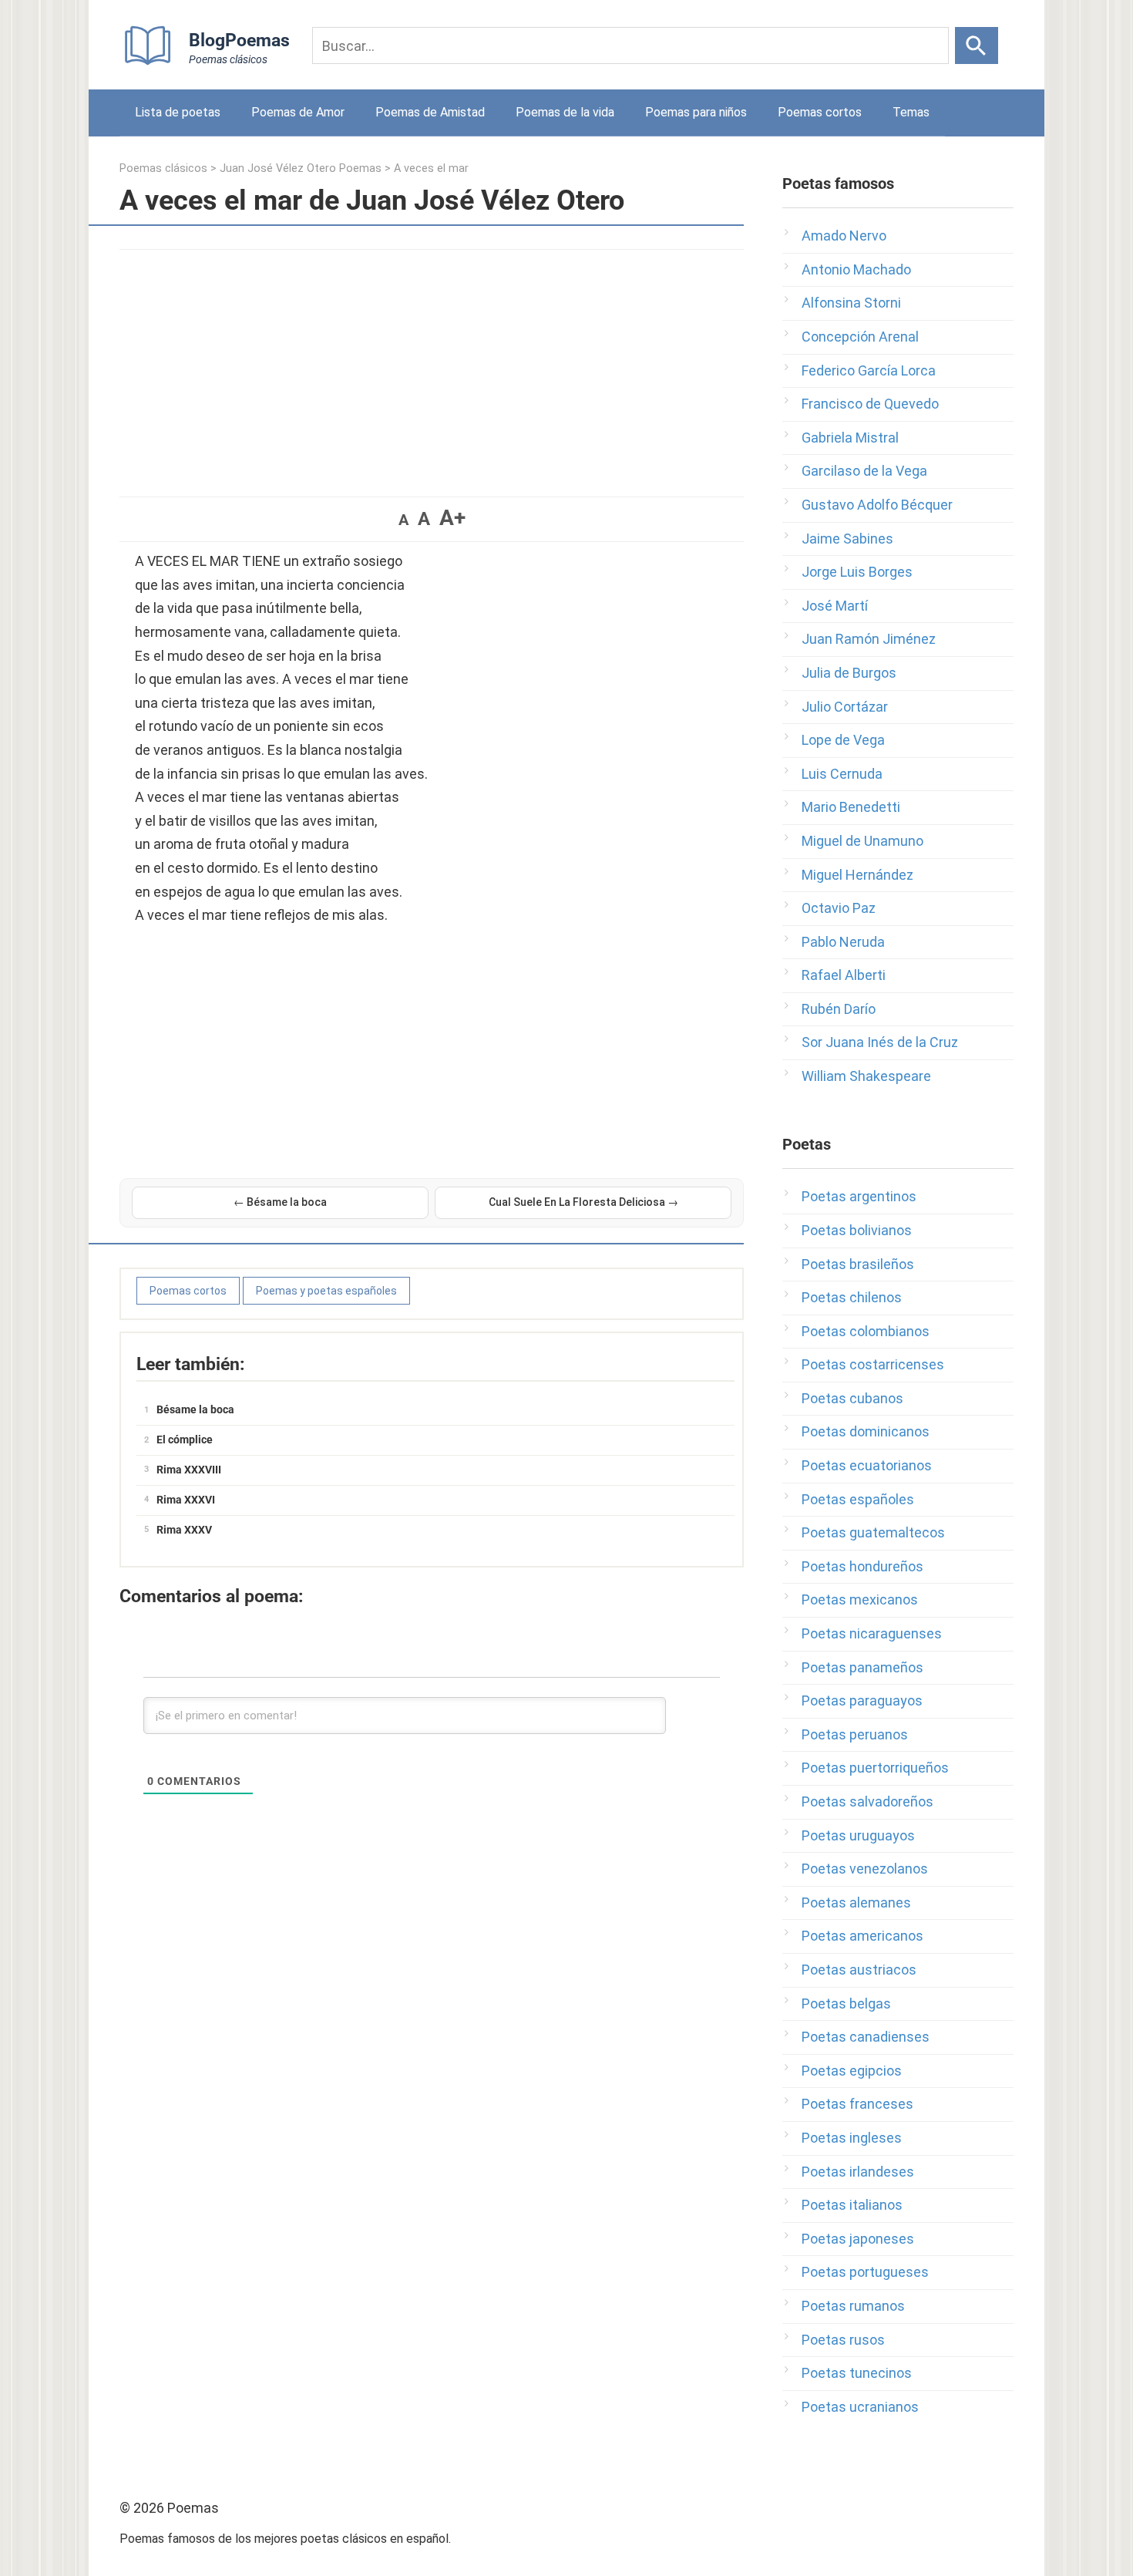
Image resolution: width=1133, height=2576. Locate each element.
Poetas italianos (852, 2205)
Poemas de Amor (298, 112)
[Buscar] (977, 45)
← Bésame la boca (280, 1202)
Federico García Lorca (869, 370)
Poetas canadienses (866, 2037)
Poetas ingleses (852, 2138)
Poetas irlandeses (858, 2172)
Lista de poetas (178, 112)
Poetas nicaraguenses (872, 1633)
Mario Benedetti (851, 807)
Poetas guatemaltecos (873, 1532)
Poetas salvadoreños (867, 1802)
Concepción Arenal (860, 337)
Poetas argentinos (859, 1196)
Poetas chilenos (852, 1297)
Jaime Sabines (847, 539)
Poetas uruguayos (858, 1835)
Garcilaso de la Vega (864, 471)
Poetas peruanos (855, 1734)
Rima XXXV (184, 1530)
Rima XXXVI (186, 1500)
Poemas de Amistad (430, 112)
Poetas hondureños (862, 1566)
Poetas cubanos (852, 1398)
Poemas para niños (696, 112)
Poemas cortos (820, 112)
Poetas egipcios (852, 2071)
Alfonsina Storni (851, 303)
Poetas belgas (846, 2004)
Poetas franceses (857, 2104)
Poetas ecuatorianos (867, 1465)
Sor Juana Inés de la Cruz (880, 1042)
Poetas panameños (862, 1667)
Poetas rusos (843, 2340)
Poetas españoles (858, 1499)
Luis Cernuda (842, 774)
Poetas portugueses (865, 2272)
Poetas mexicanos (860, 1599)
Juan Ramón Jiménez (869, 639)
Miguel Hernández (857, 875)
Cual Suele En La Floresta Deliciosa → (583, 1202)
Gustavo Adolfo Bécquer (877, 505)
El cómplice (185, 1440)
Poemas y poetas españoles (326, 1291)
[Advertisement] (432, 365)
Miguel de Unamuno (862, 841)
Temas (911, 112)
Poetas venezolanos (865, 1869)
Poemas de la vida (565, 112)
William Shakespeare (866, 1076)
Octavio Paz (839, 908)
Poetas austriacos (859, 1970)
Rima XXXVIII (189, 1470)
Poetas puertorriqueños (875, 1768)
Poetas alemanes (856, 1903)
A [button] (403, 520)
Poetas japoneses (858, 2239)
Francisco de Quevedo (870, 404)
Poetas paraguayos (862, 1700)
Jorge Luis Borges (857, 572)
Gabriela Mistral (850, 438)
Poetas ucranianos (860, 2407)
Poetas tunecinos (857, 2373)
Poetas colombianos (866, 1331)
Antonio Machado (856, 269)
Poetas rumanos (853, 2306)
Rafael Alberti (844, 975)
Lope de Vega (843, 740)
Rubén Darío (839, 1009)
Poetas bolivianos (857, 1230)
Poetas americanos (862, 1936)
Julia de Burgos (849, 673)
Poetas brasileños (858, 1264)
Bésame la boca (195, 1409)
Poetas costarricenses (873, 1364)
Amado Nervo (844, 236)
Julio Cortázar (845, 707)
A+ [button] (452, 518)
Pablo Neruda (843, 942)
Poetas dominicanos (866, 1431)
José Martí (835, 606)
